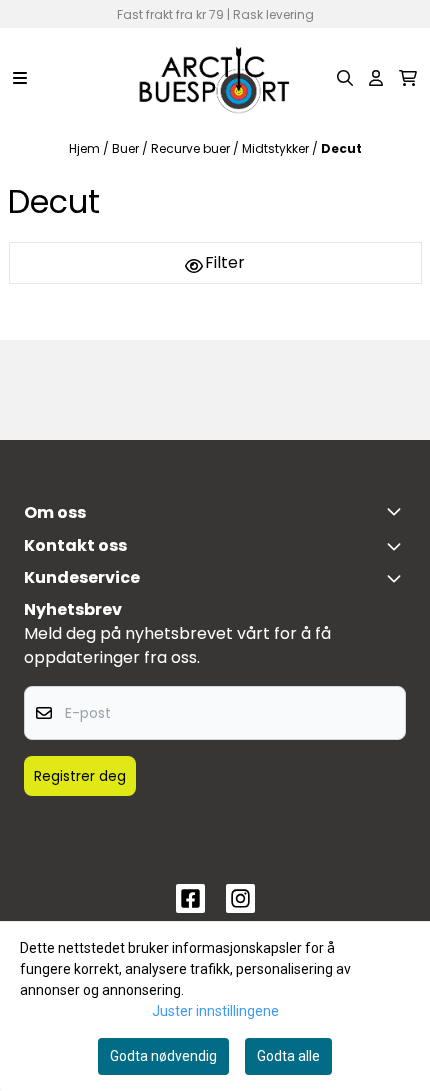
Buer (127, 148)
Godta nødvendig (163, 1056)
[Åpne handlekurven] (408, 78)
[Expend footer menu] (398, 578)
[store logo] (215, 78)
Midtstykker (277, 148)
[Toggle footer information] (398, 511)
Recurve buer (192, 148)
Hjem (86, 148)
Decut (341, 148)
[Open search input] (345, 78)
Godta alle (288, 1056)
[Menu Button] (20, 78)
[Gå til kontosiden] (376, 78)
